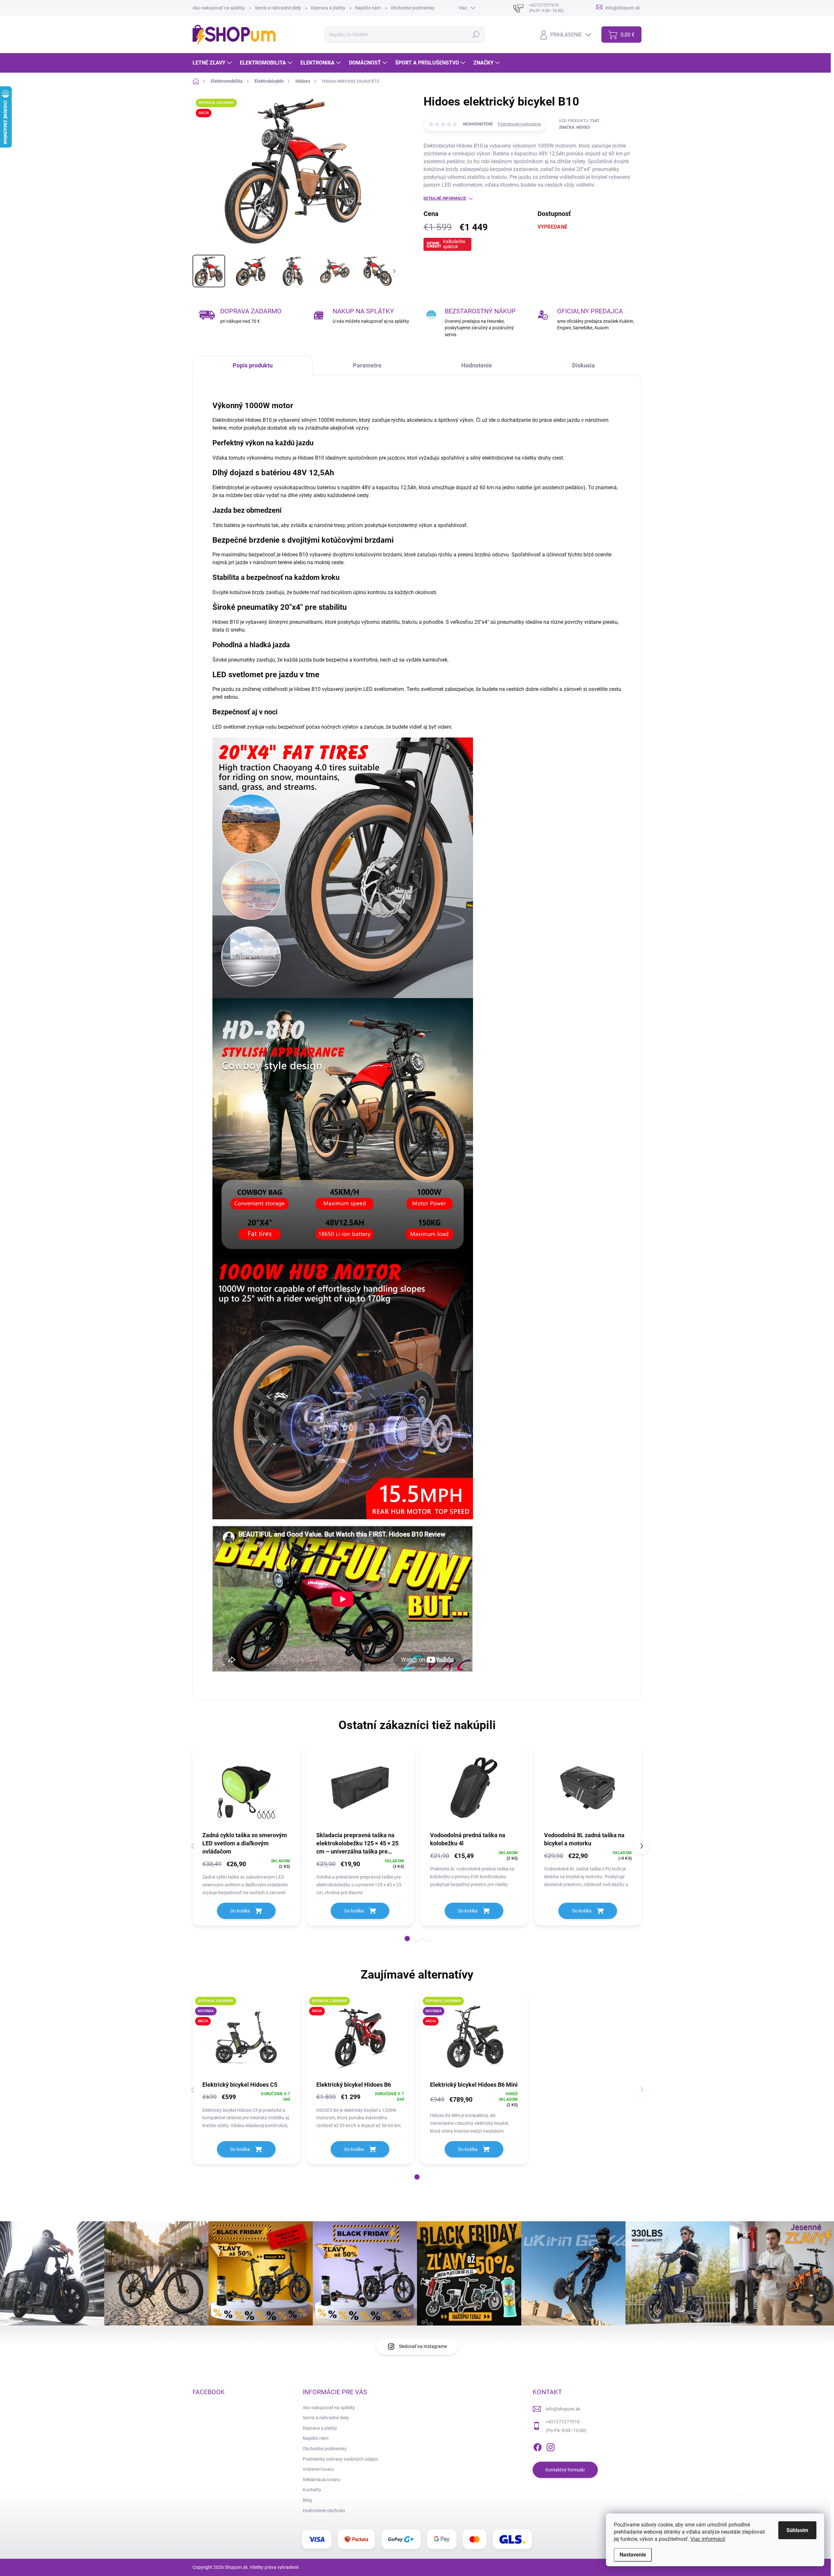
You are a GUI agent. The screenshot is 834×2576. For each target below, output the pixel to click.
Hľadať (476, 35)
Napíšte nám (368, 8)
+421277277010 (563, 2422)
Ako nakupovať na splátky (219, 8)
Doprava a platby (328, 8)
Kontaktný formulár (565, 2470)
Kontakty (312, 2490)
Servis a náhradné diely (278, 8)
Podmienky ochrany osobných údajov (340, 2459)
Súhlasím (797, 2530)
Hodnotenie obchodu (324, 2511)
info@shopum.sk (563, 2409)
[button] (407, 1939)
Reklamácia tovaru (322, 2480)
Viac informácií (708, 2539)
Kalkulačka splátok (454, 244)
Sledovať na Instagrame (423, 2346)
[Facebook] (538, 2446)
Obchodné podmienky (413, 8)
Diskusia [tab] (583, 365)
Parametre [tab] (367, 365)
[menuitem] (213, 63)
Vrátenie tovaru (318, 2469)
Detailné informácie (445, 198)
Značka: (575, 127)
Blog (307, 2500)
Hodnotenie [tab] (477, 365)
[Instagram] (551, 2446)
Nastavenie (633, 2555)
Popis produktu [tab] (253, 365)
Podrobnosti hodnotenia (519, 124)
